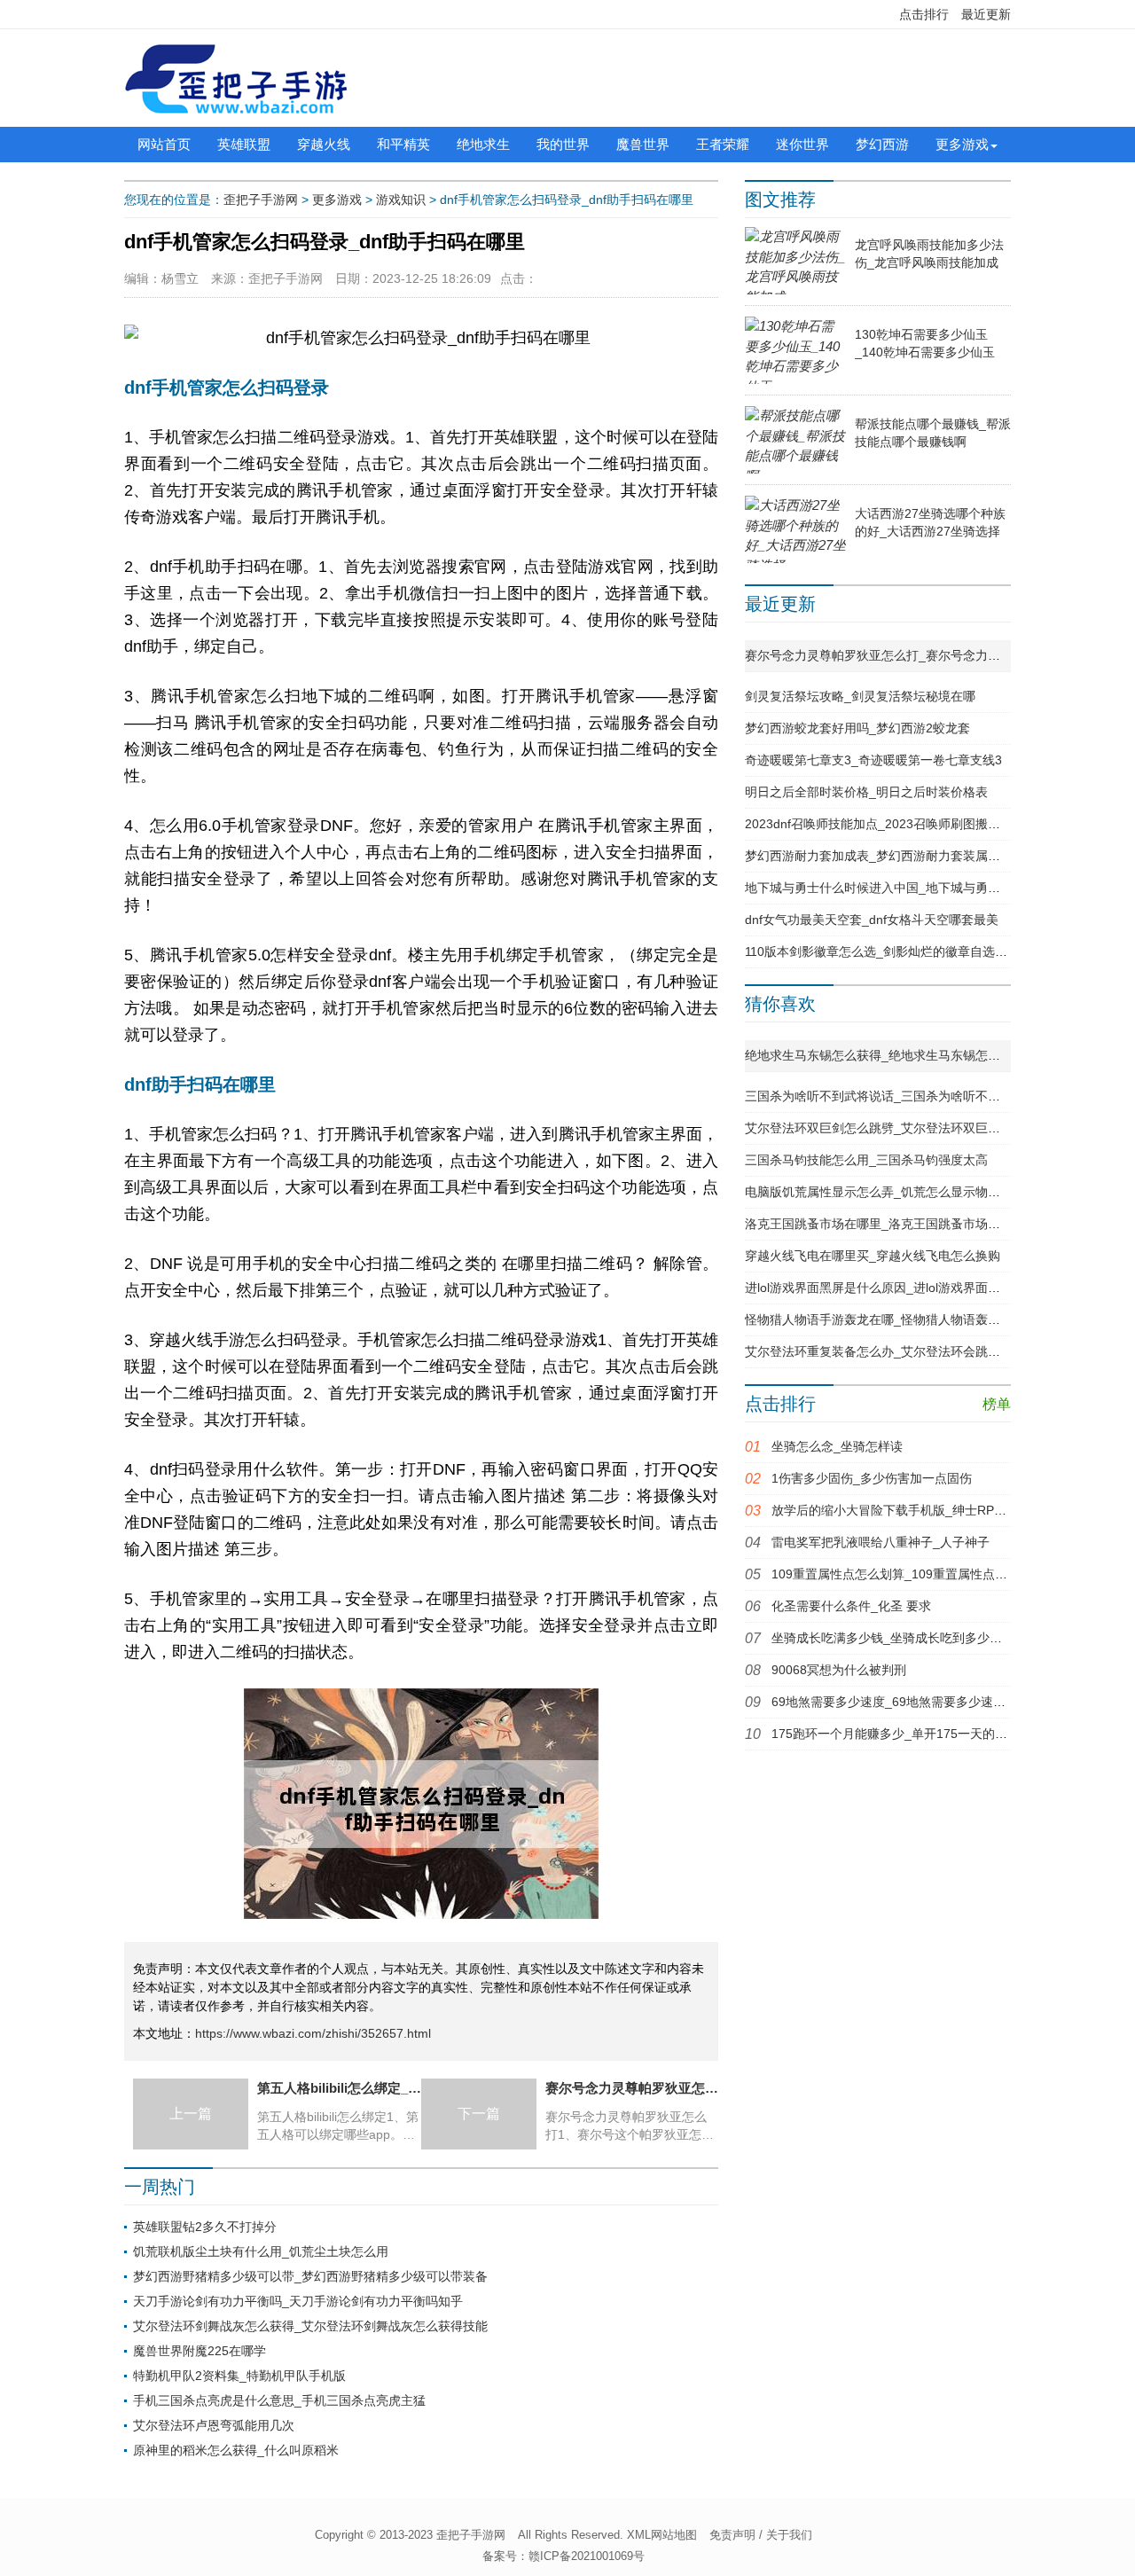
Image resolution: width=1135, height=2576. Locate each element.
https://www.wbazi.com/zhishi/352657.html (313, 2033)
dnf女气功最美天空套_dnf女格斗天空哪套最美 (872, 920)
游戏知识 (401, 200)
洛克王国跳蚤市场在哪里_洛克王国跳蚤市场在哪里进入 (897, 1224)
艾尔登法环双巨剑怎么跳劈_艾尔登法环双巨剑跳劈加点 (897, 1128)
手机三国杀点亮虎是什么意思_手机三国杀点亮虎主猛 (279, 2400)
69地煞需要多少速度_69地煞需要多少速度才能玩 (907, 1702)
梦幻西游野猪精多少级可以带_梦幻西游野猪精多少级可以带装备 (310, 2276)
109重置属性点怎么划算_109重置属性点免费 (896, 1574)
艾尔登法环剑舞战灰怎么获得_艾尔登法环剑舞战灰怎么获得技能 (310, 2326)
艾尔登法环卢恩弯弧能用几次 (214, 2425)
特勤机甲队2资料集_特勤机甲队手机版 (239, 2376)
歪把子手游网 (261, 200)
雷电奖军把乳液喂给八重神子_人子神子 (881, 1542)
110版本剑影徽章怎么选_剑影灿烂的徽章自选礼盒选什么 (901, 951)
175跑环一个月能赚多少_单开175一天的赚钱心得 (908, 1734)
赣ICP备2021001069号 (587, 2556)
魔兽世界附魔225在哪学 (200, 2351)
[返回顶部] (1003, 2300)
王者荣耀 (723, 144)
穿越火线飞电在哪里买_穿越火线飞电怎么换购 (873, 1256)
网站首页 (164, 144)
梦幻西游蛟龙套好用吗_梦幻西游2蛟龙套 (857, 728)
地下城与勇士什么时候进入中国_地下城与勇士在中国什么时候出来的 (935, 888)
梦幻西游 (882, 144)
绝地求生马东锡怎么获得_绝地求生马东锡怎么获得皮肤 (897, 1055)
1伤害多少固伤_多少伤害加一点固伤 (872, 1478)
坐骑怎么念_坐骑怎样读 (837, 1446)
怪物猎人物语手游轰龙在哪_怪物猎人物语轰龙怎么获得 (897, 1319)
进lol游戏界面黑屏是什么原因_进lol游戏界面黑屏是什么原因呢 (916, 1288)
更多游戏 (962, 144)
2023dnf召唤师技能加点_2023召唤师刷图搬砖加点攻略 (897, 824)
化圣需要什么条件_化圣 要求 (851, 1606)
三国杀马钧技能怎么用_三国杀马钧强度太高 (866, 1160)
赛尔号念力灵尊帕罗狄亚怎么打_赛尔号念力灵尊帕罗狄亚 (904, 655)
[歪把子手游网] (236, 78)
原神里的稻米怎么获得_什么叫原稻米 (236, 2450)
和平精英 (403, 144)
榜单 (997, 1404)
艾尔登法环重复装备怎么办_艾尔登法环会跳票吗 (879, 1351)
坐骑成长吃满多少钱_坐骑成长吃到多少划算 (893, 1638)
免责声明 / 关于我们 (761, 2535)
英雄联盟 (244, 144)
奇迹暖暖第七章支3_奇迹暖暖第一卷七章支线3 (873, 760)
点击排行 (924, 14)
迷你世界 (802, 144)
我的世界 (563, 144)
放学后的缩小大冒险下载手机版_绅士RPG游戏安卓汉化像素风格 (950, 1510)
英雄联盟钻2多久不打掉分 (205, 2227)
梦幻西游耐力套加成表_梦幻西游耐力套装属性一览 (885, 856)
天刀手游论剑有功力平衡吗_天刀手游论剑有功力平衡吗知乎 (298, 2301)
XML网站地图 (662, 2535)
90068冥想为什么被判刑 (839, 1670)
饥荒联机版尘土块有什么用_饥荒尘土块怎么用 (261, 2251)
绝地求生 (483, 144)
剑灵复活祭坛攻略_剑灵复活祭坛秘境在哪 (860, 696)
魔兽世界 (643, 144)
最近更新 (986, 14)
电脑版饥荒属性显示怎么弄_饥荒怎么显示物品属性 (885, 1192)
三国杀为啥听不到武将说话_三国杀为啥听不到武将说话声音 (910, 1096)
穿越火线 (324, 144)
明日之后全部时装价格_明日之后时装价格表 (866, 792)
